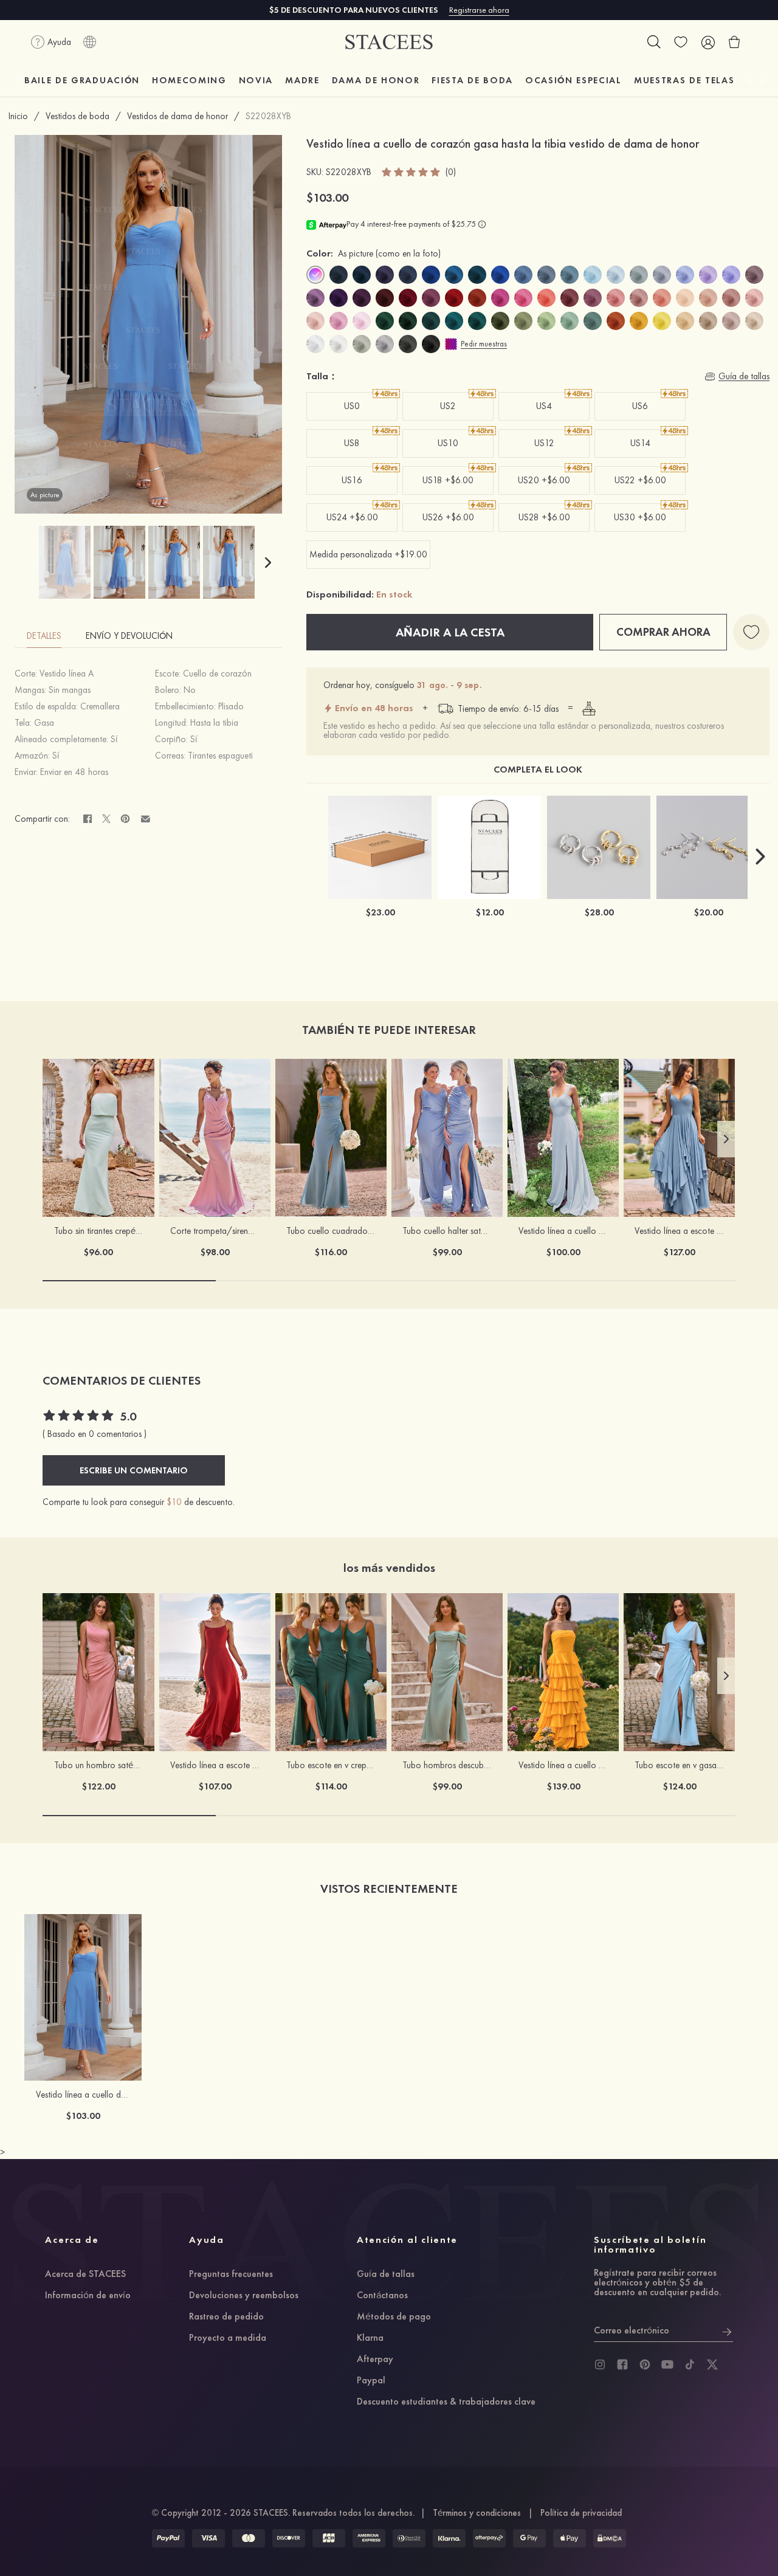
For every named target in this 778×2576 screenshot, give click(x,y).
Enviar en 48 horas (74, 772)
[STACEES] (389, 42)
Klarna (370, 2338)
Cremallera (100, 706)
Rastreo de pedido (226, 2317)
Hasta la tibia (214, 723)
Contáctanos (382, 2296)
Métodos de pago (394, 2317)
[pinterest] (645, 2364)
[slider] (411, 172)
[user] (707, 42)
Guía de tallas (386, 2275)
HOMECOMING (189, 80)
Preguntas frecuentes (231, 2275)
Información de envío (88, 2296)
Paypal (371, 2381)
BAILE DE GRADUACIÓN (82, 80)
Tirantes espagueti (220, 756)
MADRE (302, 80)
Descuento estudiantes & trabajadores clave (446, 2402)
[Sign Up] (727, 2330)
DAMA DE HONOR (376, 80)
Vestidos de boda (77, 116)
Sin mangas (70, 690)
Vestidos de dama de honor (177, 116)
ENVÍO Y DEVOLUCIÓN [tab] (129, 636)
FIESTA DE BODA (472, 80)
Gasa (44, 723)
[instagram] (600, 2364)
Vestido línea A (67, 673)
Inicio (18, 116)
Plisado (231, 706)
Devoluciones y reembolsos (244, 2296)
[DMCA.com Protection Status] (610, 2538)
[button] (268, 562)
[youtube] (667, 2364)
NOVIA (256, 80)
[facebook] (622, 2364)
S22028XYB (268, 116)
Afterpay (375, 2360)
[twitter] (712, 2364)
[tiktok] (690, 2364)
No (190, 690)
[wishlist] (681, 42)
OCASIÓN (573, 80)
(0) (451, 172)
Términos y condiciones (477, 2513)
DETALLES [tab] (44, 636)
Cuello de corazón (217, 673)
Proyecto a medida (228, 2338)
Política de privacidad (581, 2513)
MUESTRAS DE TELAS (684, 80)
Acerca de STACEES (85, 2275)
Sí (114, 739)
